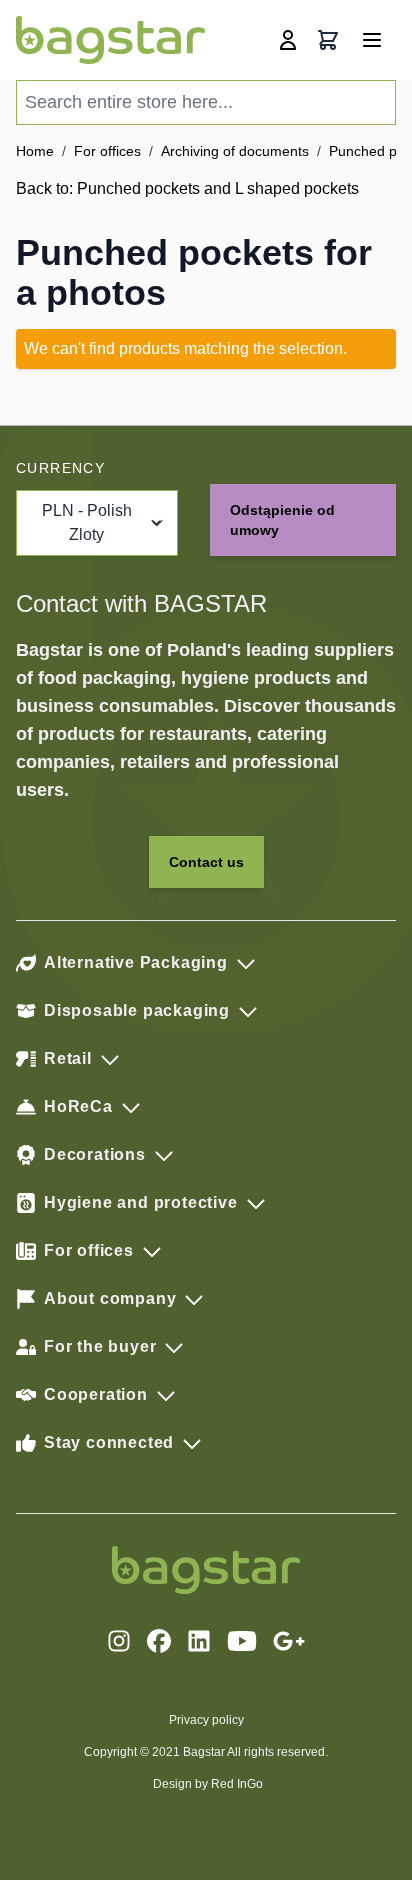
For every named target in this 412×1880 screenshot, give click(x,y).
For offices (107, 151)
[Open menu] (372, 40)
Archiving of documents (235, 151)
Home (35, 151)
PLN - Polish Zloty (87, 522)
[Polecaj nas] (289, 1641)
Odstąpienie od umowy (282, 520)
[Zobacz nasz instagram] (119, 1641)
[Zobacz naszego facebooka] (159, 1641)
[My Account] (288, 40)
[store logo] (110, 40)
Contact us (206, 862)
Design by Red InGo (208, 1784)
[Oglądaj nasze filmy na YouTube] (242, 1641)
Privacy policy (206, 1720)
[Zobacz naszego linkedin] (199, 1641)
